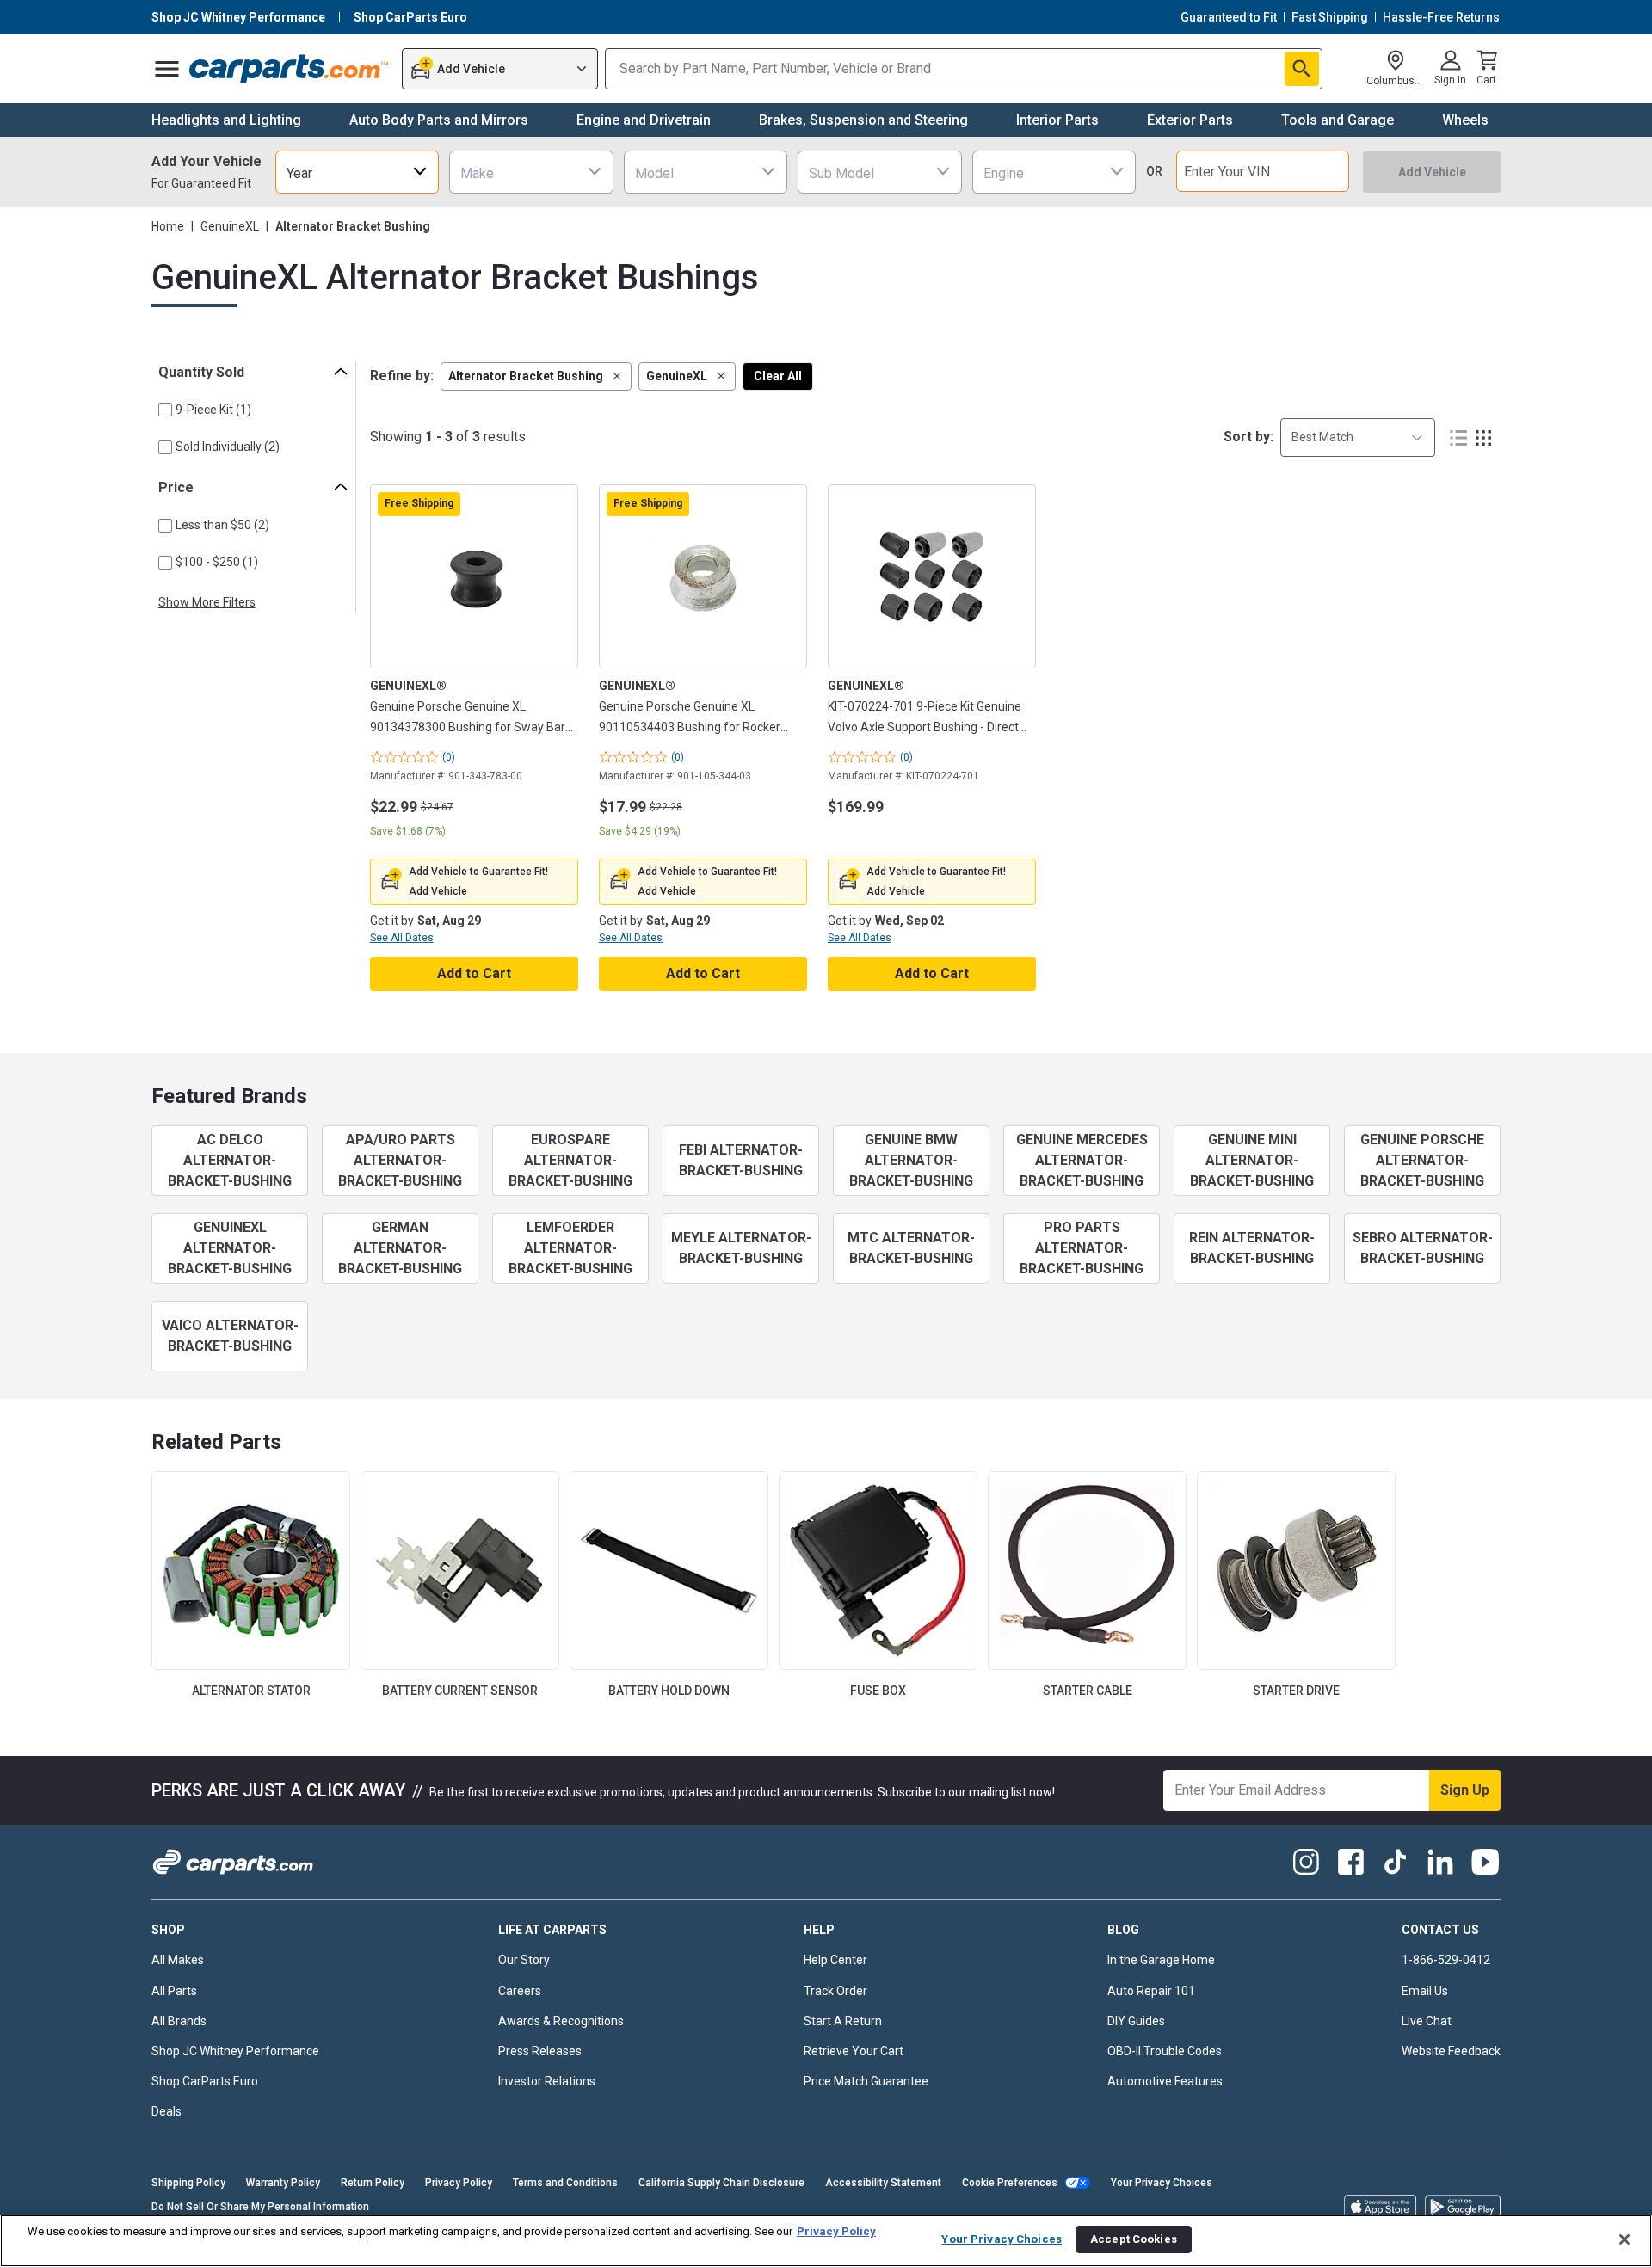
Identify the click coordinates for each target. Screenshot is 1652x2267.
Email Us (1425, 1991)
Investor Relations (547, 2081)
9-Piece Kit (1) (213, 410)
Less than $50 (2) (222, 525)
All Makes (178, 1960)
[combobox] (357, 172)
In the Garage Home (1161, 1960)
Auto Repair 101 (1151, 1991)
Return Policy (373, 2183)
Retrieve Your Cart (854, 2051)
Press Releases (540, 2051)
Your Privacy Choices (1162, 2183)
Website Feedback (1451, 2051)
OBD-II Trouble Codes (1165, 2051)
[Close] (1624, 2239)
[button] (536, 376)
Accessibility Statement (883, 2183)
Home (168, 226)
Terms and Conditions (565, 2183)
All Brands (179, 2021)
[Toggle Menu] (167, 69)
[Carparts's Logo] (290, 69)
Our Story (524, 1960)
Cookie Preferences (1010, 2183)
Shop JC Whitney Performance (235, 2051)
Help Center (835, 1960)
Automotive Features (1165, 2081)
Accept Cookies (1134, 2239)
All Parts (174, 1991)
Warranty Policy (283, 2183)
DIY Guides (1136, 2021)
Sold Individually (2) (228, 447)
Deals (166, 2111)
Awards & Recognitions (561, 2021)
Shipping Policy (188, 2183)
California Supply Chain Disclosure (721, 2183)
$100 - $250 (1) (217, 562)
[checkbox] (165, 410)
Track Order (835, 1991)
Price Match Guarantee (866, 2081)
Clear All (778, 376)
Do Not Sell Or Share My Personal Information (260, 2207)
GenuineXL (230, 226)
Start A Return (843, 2021)
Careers (520, 1991)
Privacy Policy (459, 2183)
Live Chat (1427, 2021)
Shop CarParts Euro (205, 2081)
